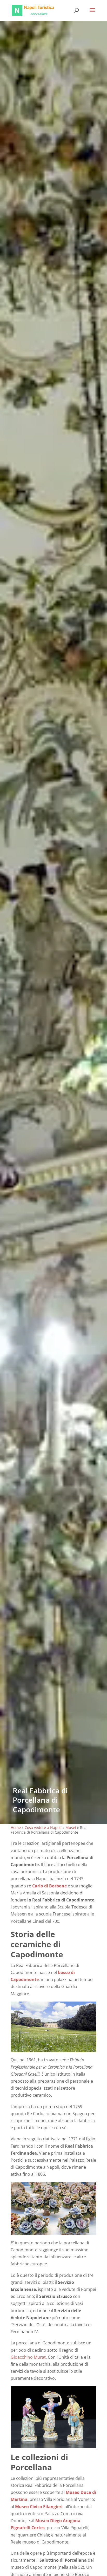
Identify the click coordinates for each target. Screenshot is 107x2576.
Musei (71, 1828)
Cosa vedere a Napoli (43, 1828)
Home (16, 1828)
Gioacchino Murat (28, 2357)
